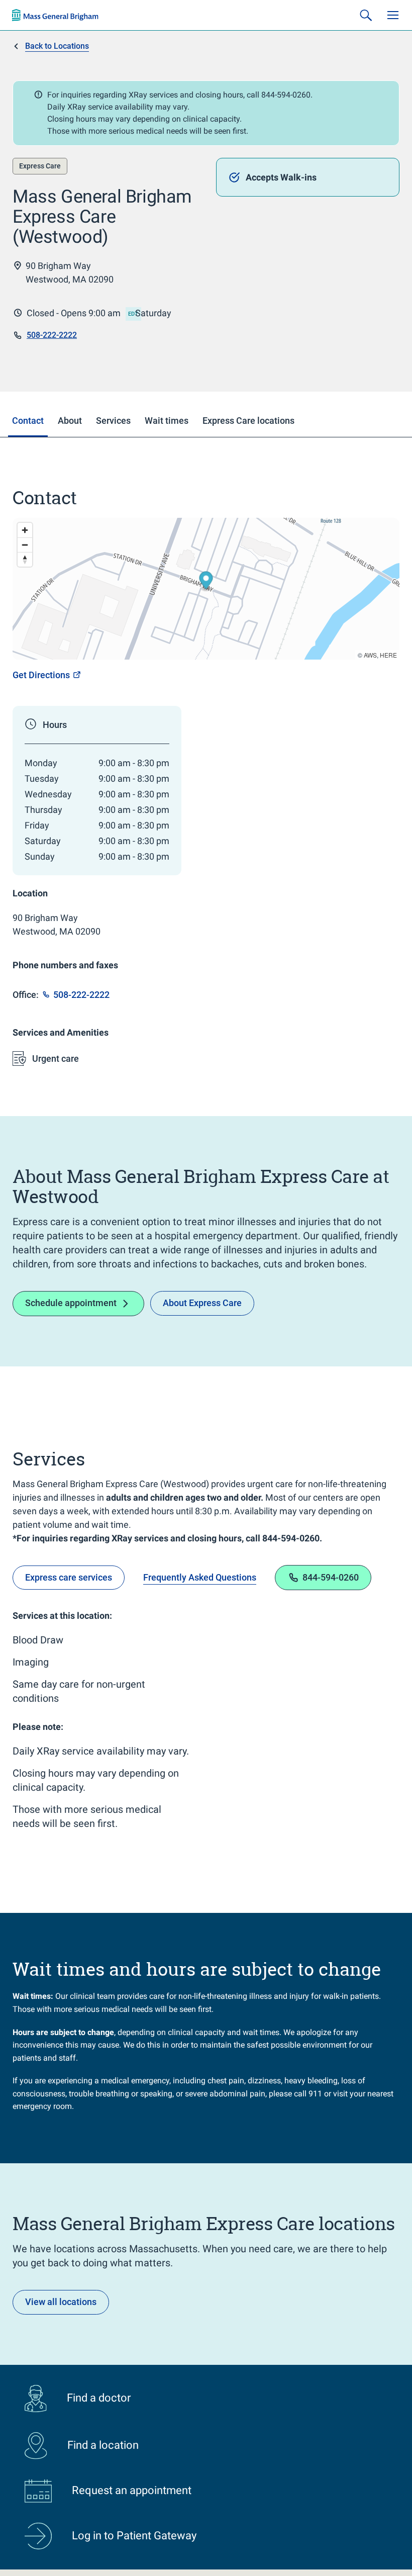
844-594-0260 (331, 1577)
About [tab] (70, 421)
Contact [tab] (28, 421)
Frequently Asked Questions (200, 1577)
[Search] (366, 15)
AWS (370, 655)
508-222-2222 (52, 335)
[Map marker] (206, 582)
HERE (388, 655)
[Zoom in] (25, 530)
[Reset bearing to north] (25, 559)
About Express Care (202, 1303)
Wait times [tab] (167, 421)
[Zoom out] (25, 545)
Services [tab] (113, 421)
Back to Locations (57, 46)
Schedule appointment (71, 1303)
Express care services (69, 1577)
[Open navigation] (393, 15)
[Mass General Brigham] (55, 15)
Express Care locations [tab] (248, 421)
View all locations (61, 2302)
